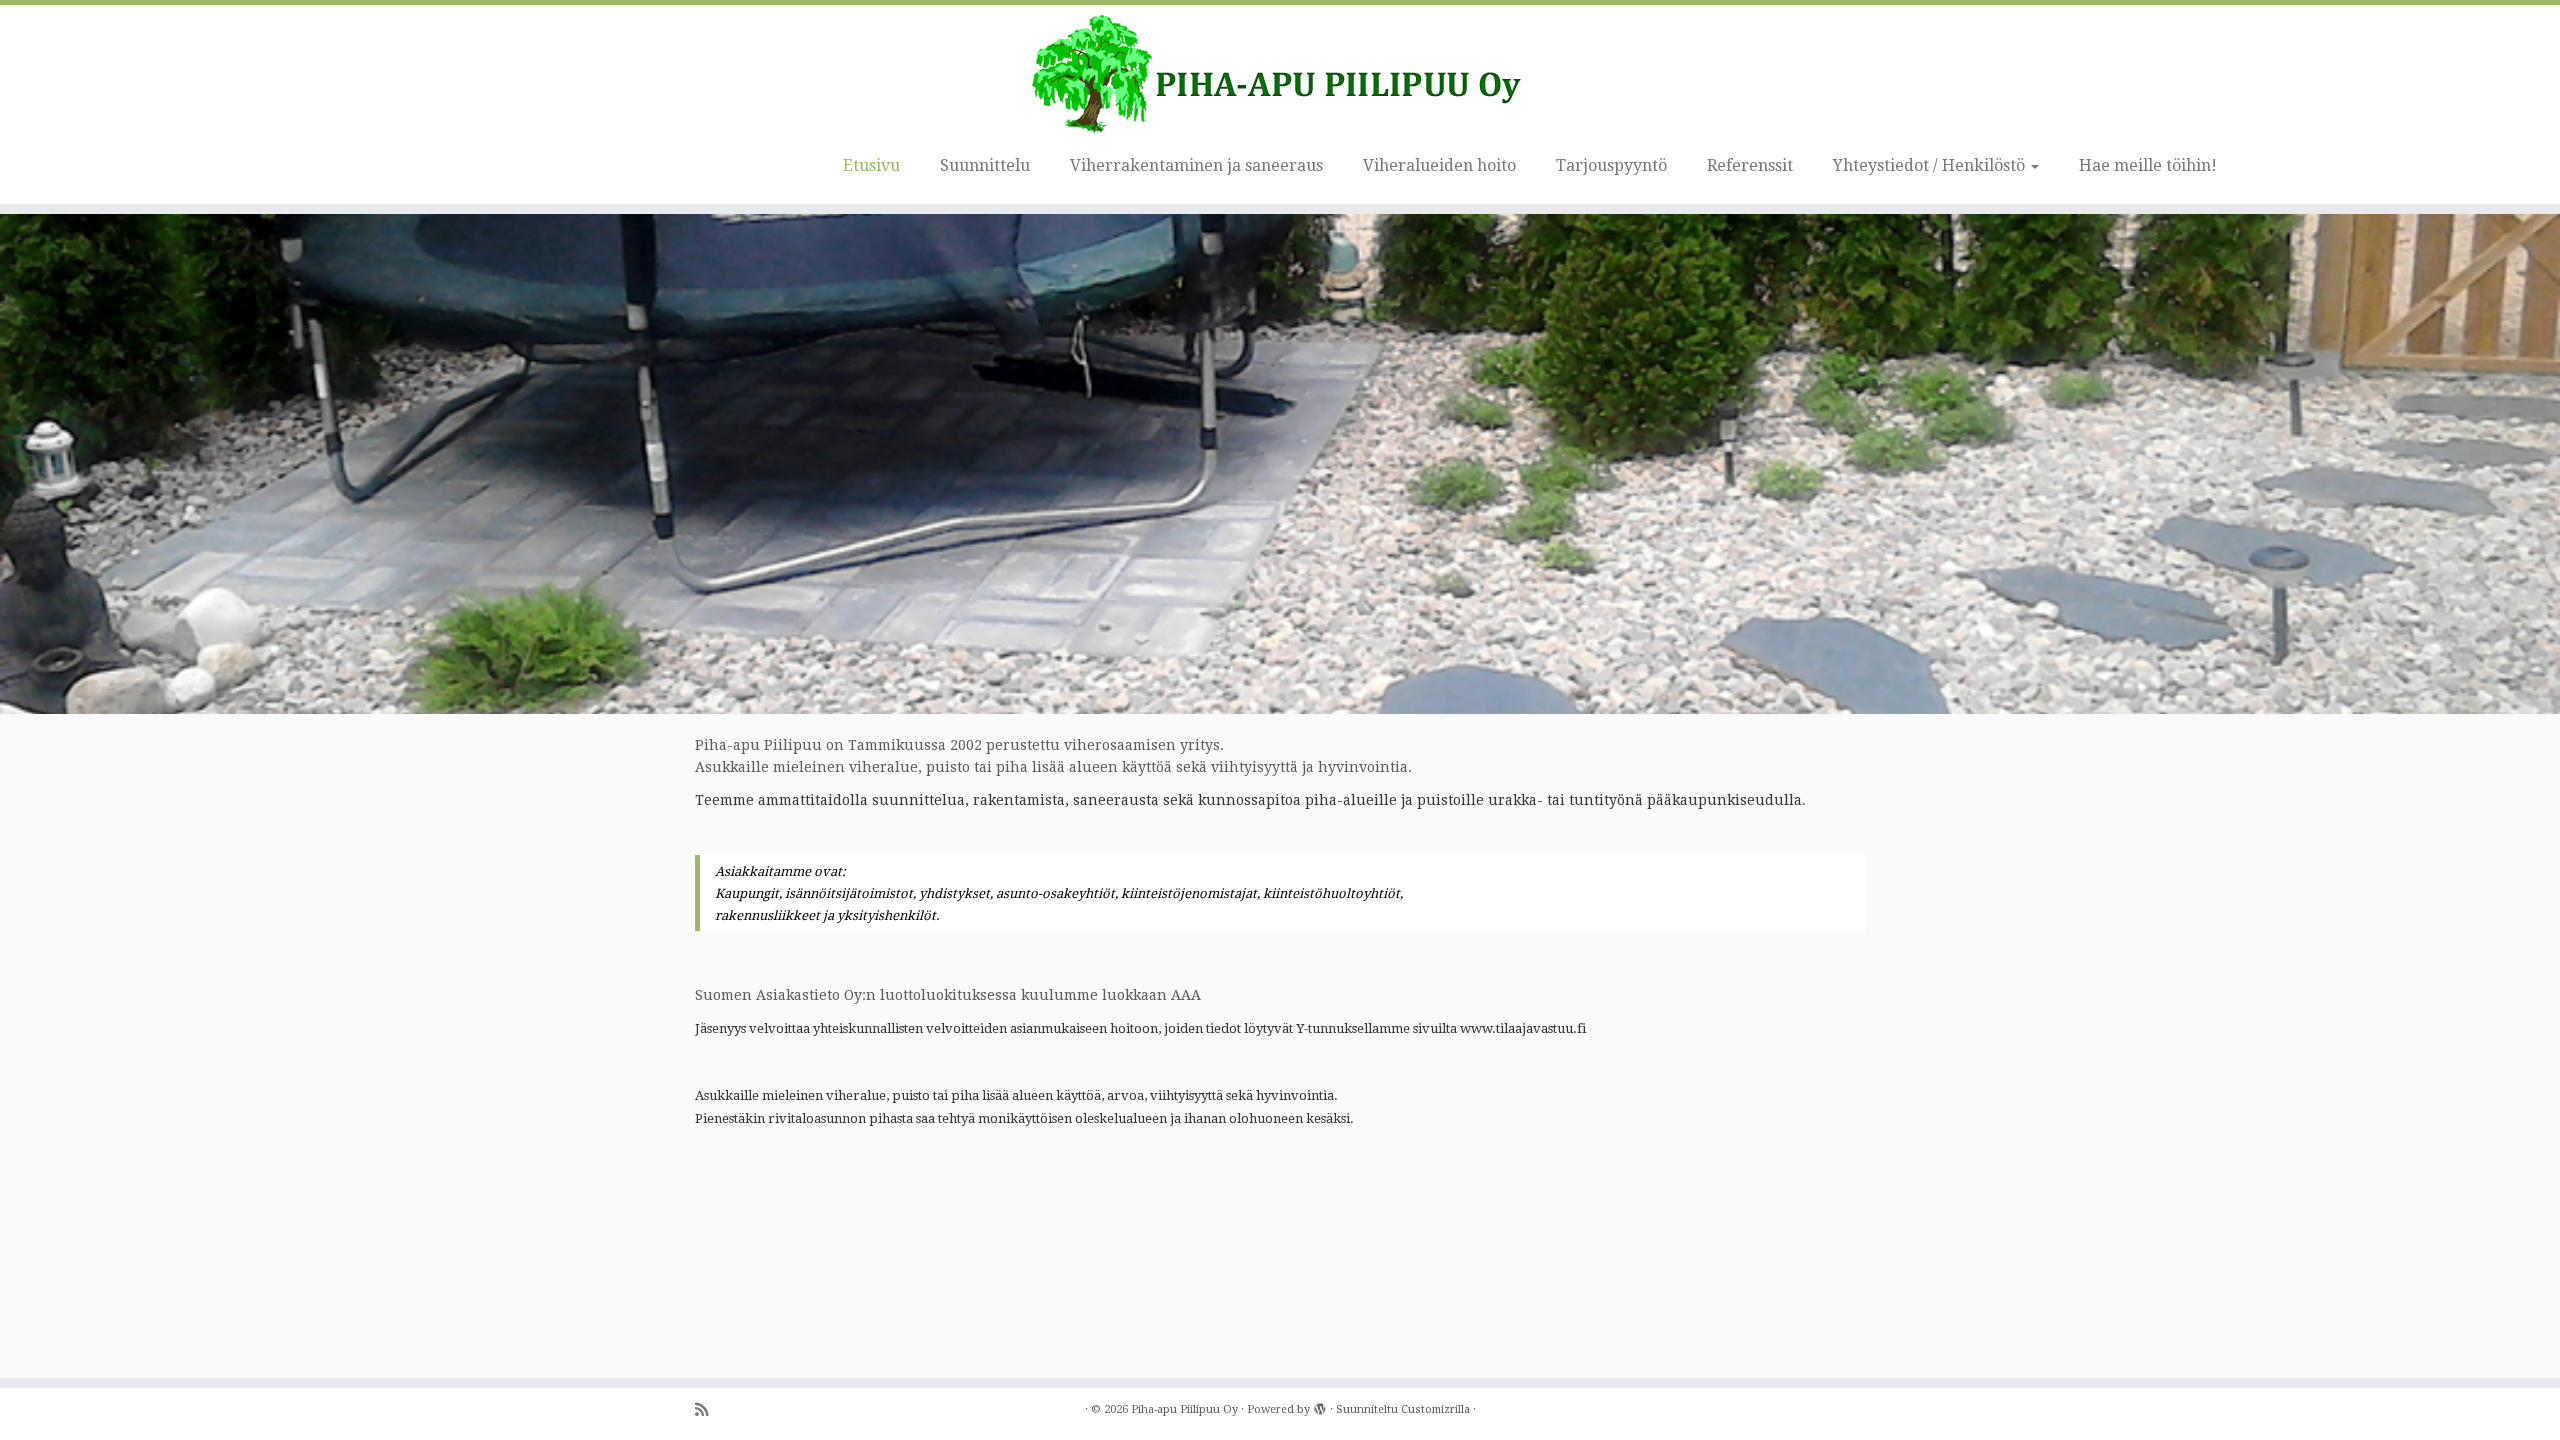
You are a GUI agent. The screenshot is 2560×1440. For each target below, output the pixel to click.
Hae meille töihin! (2148, 165)
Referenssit (1750, 165)
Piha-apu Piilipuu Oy (1184, 1409)
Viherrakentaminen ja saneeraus (1196, 165)
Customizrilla (1435, 1409)
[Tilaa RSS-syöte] (708, 1410)
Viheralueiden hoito (1439, 165)
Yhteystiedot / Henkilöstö (1931, 165)
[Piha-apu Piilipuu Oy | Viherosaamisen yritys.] (1280, 75)
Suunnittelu (985, 165)
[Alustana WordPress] (1320, 1406)
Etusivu (871, 165)
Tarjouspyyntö (1611, 165)
